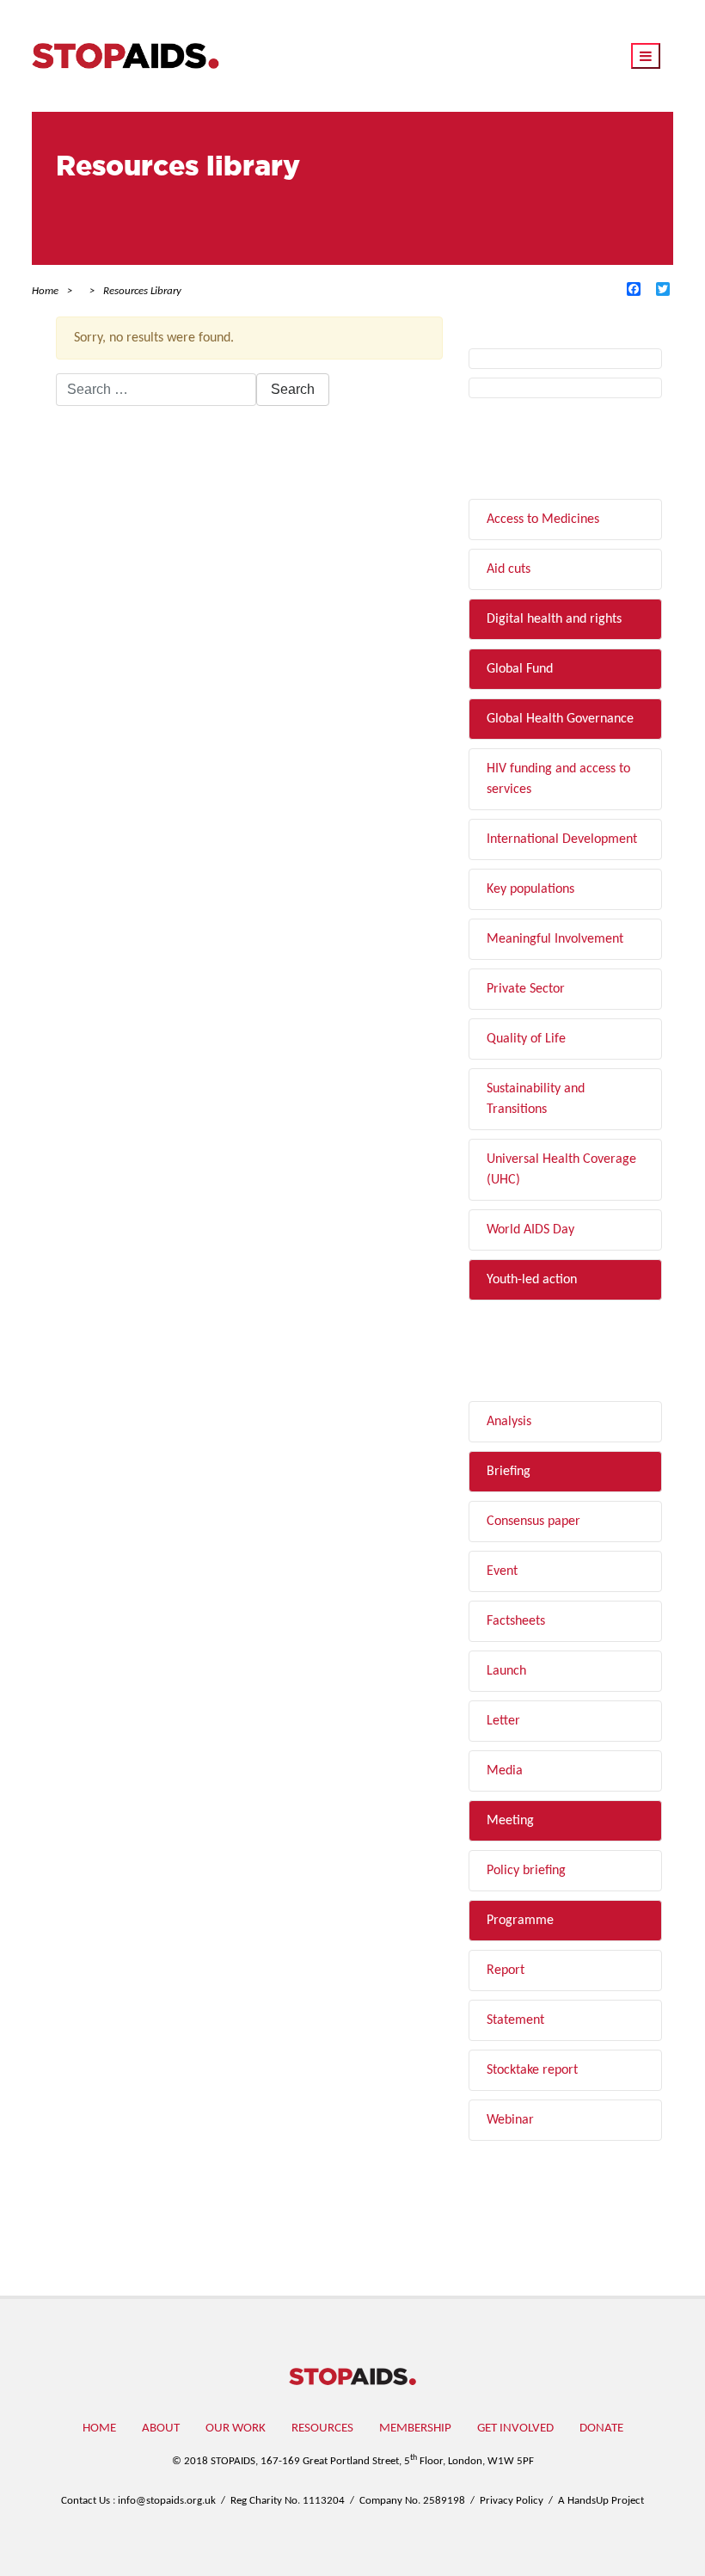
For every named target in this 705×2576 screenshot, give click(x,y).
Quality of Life (526, 1039)
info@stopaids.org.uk (167, 2501)
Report (506, 1970)
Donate (601, 2428)
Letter (503, 1721)
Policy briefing (526, 1871)
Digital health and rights (554, 619)
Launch (506, 1671)
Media (505, 1771)
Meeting (510, 1821)
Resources (322, 2428)
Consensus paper (533, 1522)
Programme (520, 1921)
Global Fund (520, 669)
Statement (515, 2020)
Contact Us (86, 2501)
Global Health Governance (560, 719)
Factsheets (516, 1621)
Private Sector (526, 989)
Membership (415, 2428)
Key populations (530, 889)
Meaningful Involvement (555, 939)
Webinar (510, 2120)
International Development (562, 839)
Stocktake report (532, 2070)
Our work (236, 2428)
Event (502, 1571)
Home (99, 2428)
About (161, 2428)
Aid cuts (509, 569)
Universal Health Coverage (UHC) (561, 1170)
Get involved (515, 2428)
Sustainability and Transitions (536, 1099)
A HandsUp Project (601, 2501)
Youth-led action (532, 1280)
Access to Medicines (543, 520)
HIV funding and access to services (558, 779)
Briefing (509, 1472)
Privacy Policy (512, 2501)
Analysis (509, 1422)
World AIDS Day (530, 1230)
